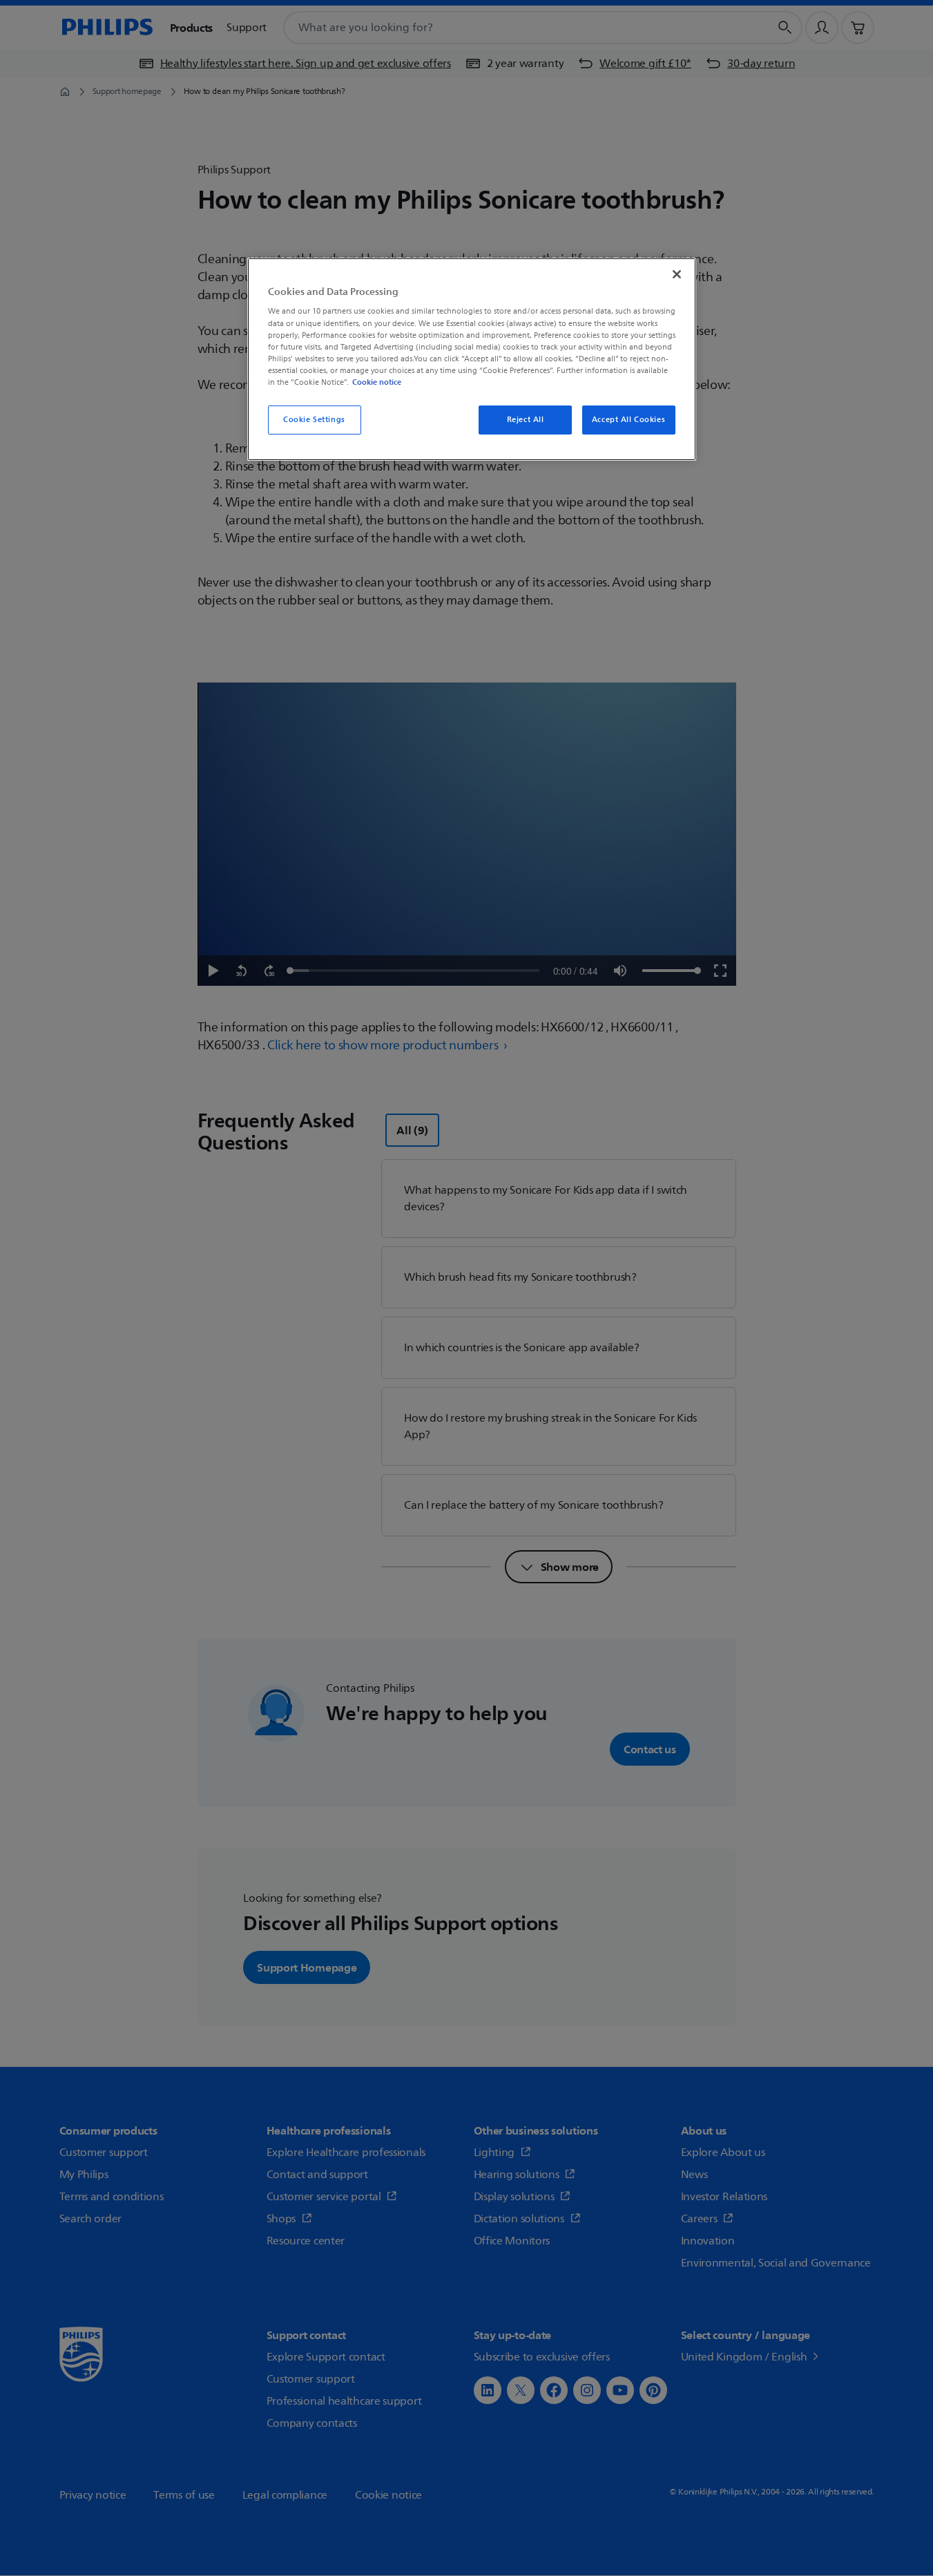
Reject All (526, 420)
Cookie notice (377, 382)
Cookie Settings (314, 420)
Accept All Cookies (628, 420)
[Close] (677, 274)
